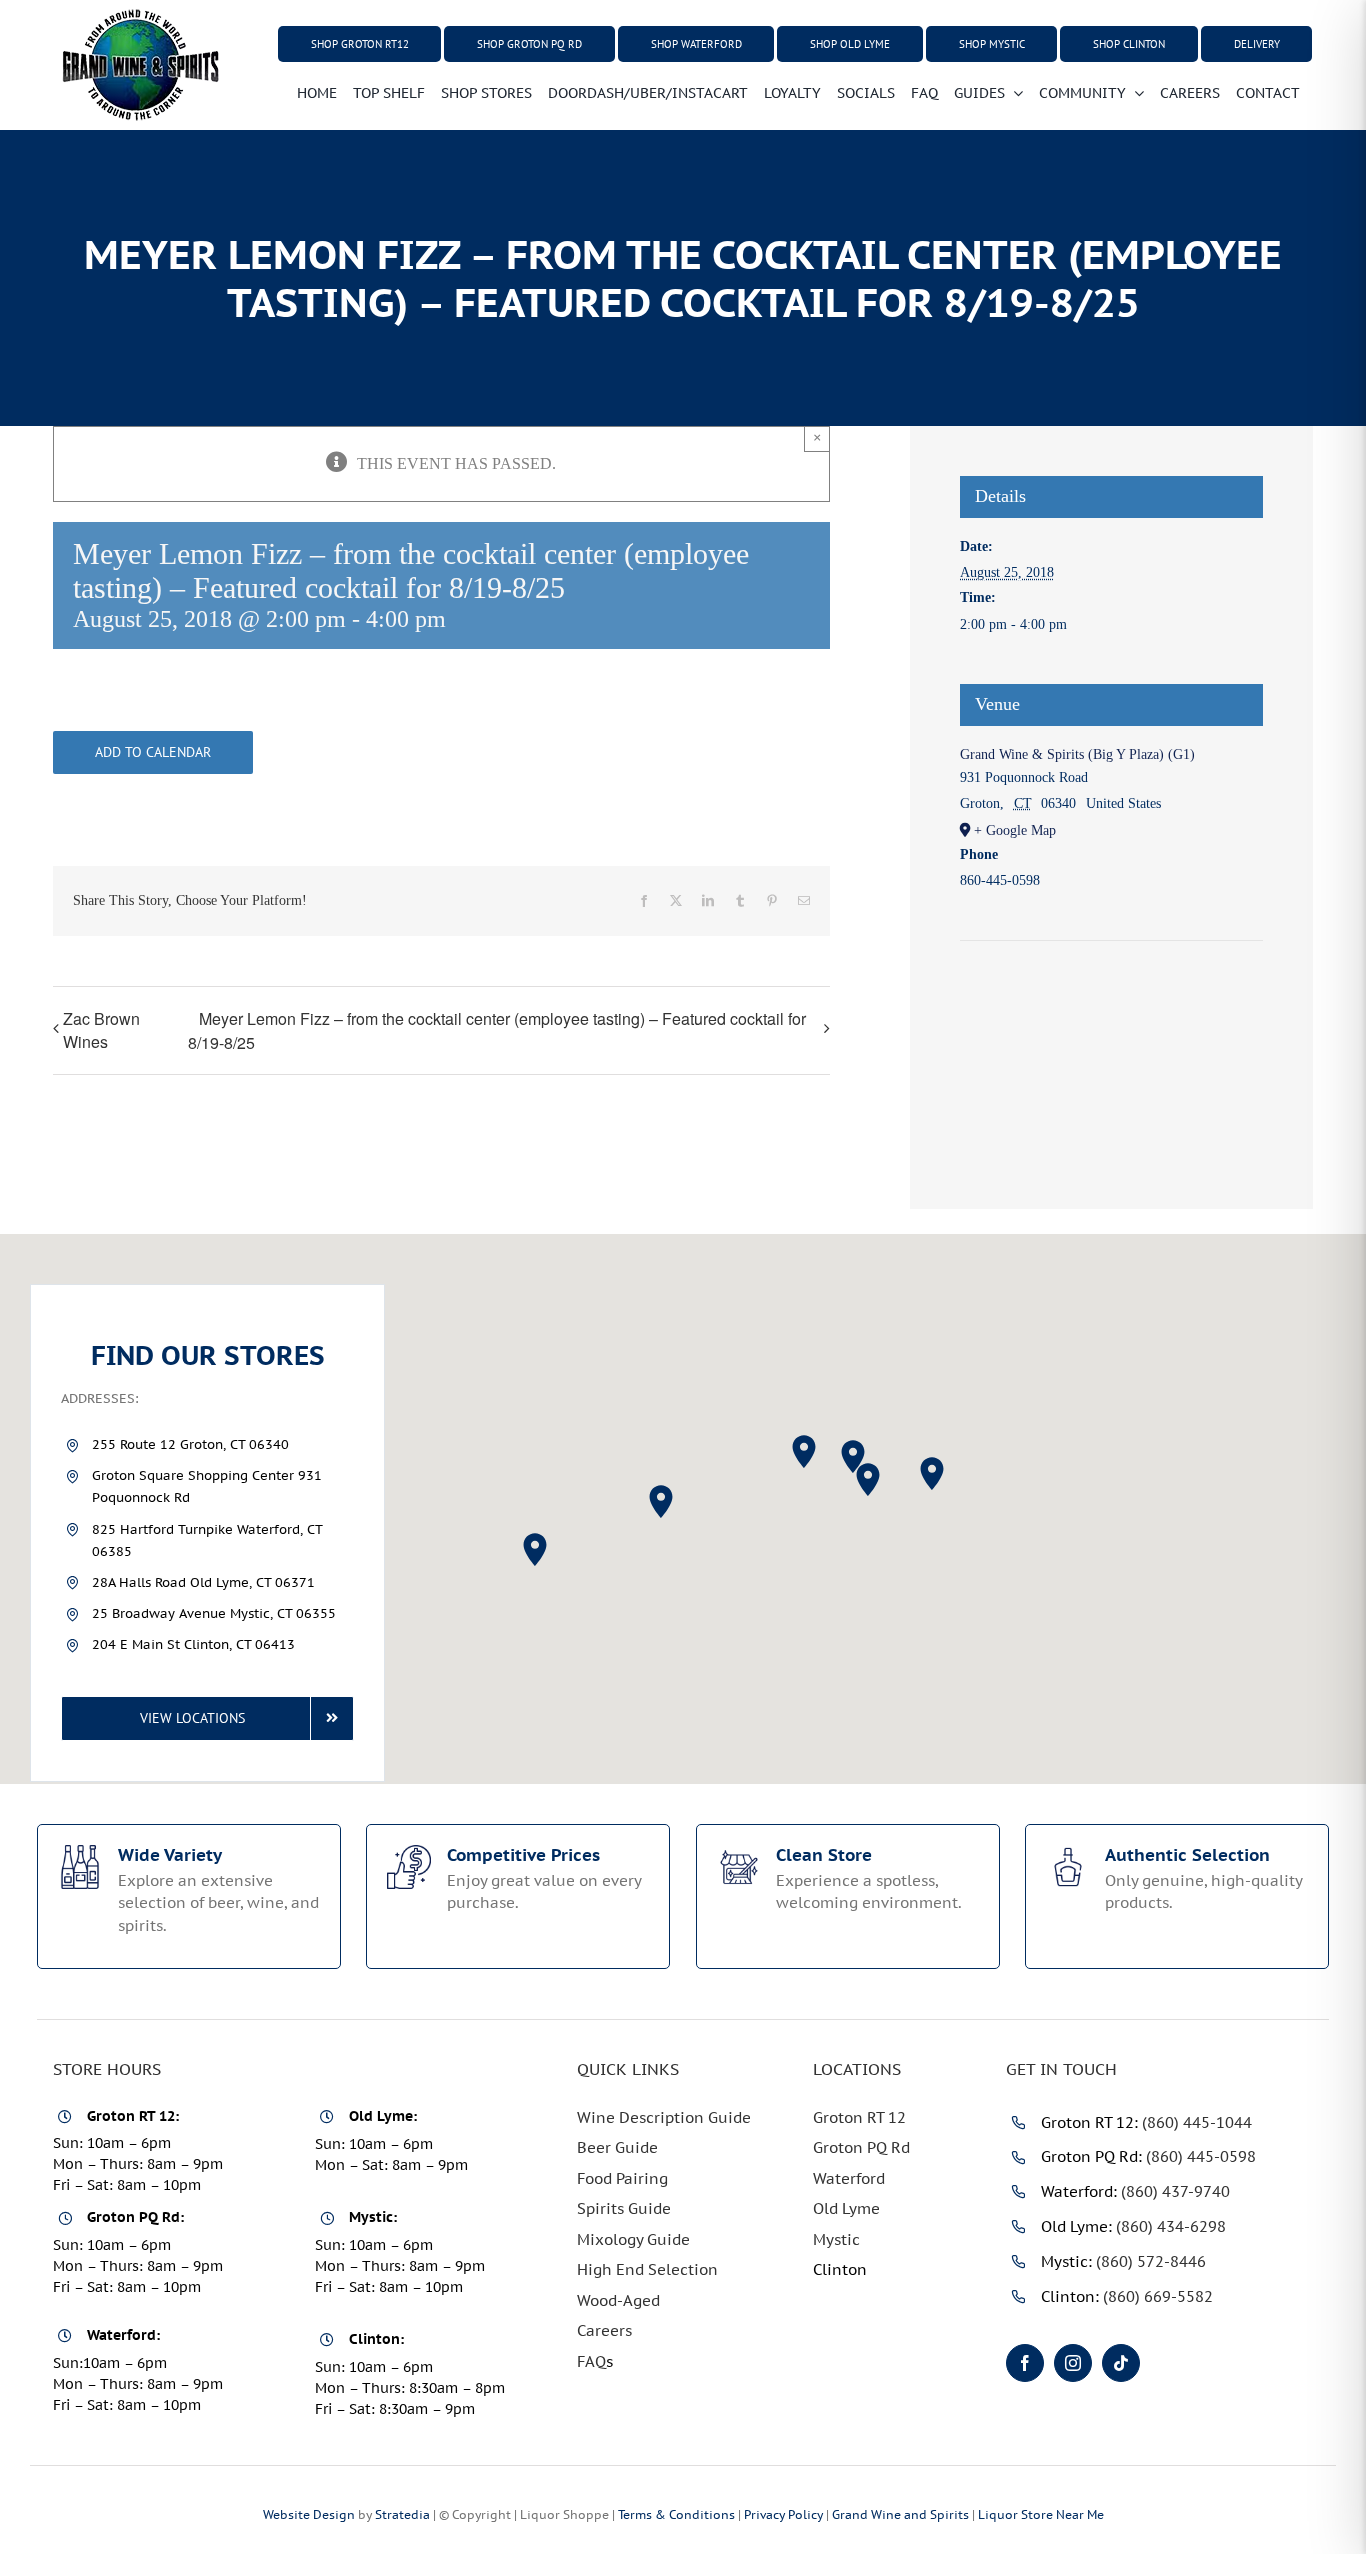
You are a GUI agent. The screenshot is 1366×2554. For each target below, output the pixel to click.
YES (607, 1497)
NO (763, 1497)
